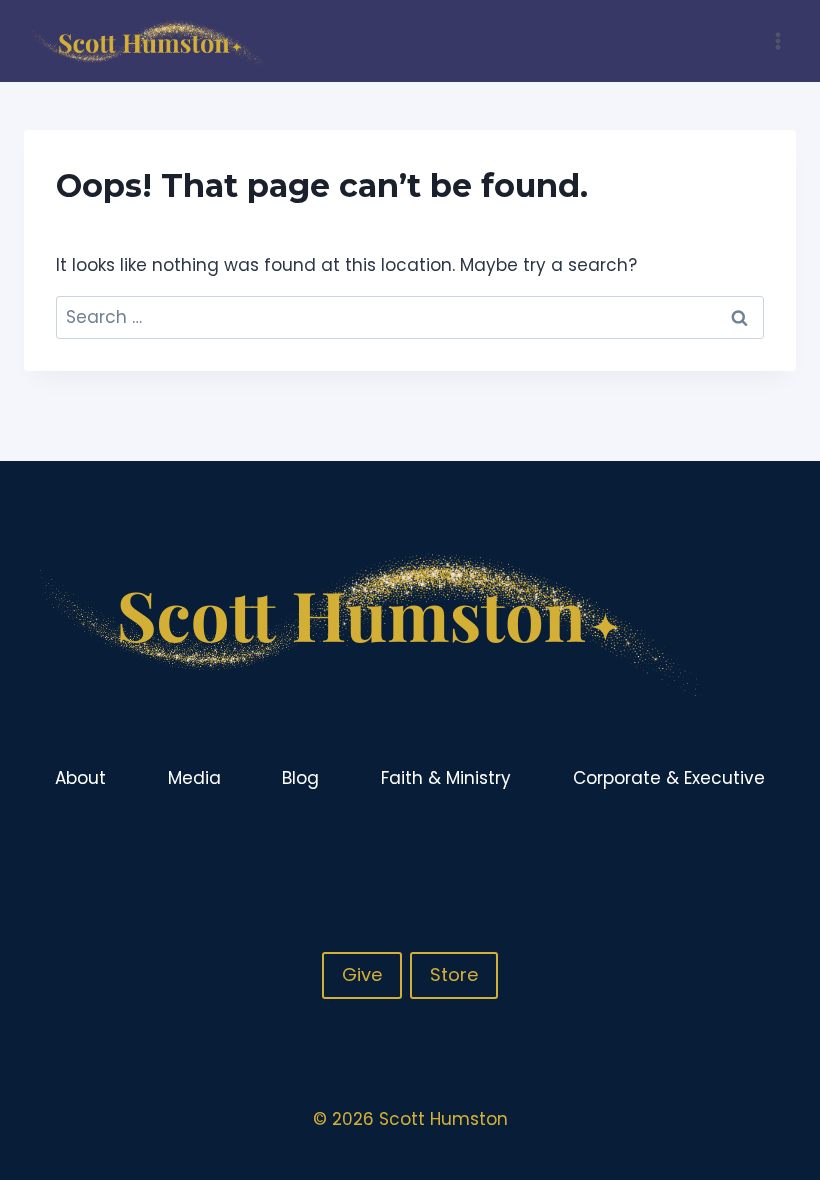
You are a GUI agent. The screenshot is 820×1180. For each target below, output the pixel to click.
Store (454, 974)
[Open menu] (777, 40)
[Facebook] (701, 845)
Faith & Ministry (446, 778)
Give (362, 974)
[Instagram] (740, 845)
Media (194, 778)
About (80, 778)
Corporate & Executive (669, 778)
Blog (300, 778)
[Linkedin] (779, 845)
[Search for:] (410, 317)
